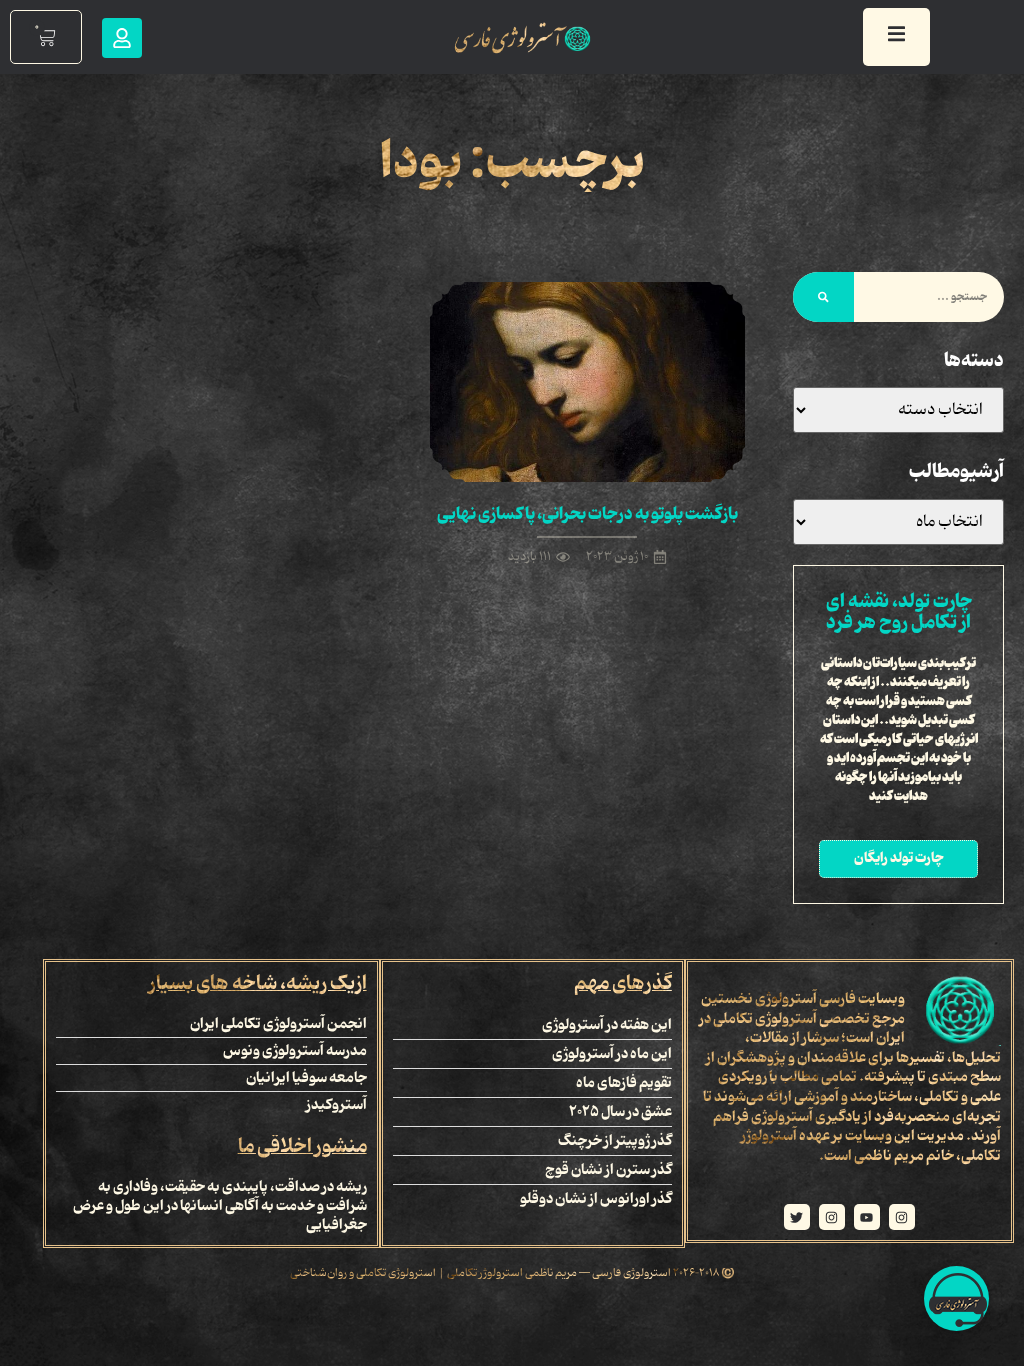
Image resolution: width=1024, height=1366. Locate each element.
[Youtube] (867, 1217)
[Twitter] (797, 1217)
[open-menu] (896, 37)
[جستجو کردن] (823, 297)
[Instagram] (902, 1217)
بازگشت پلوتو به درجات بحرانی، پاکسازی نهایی (587, 514)
